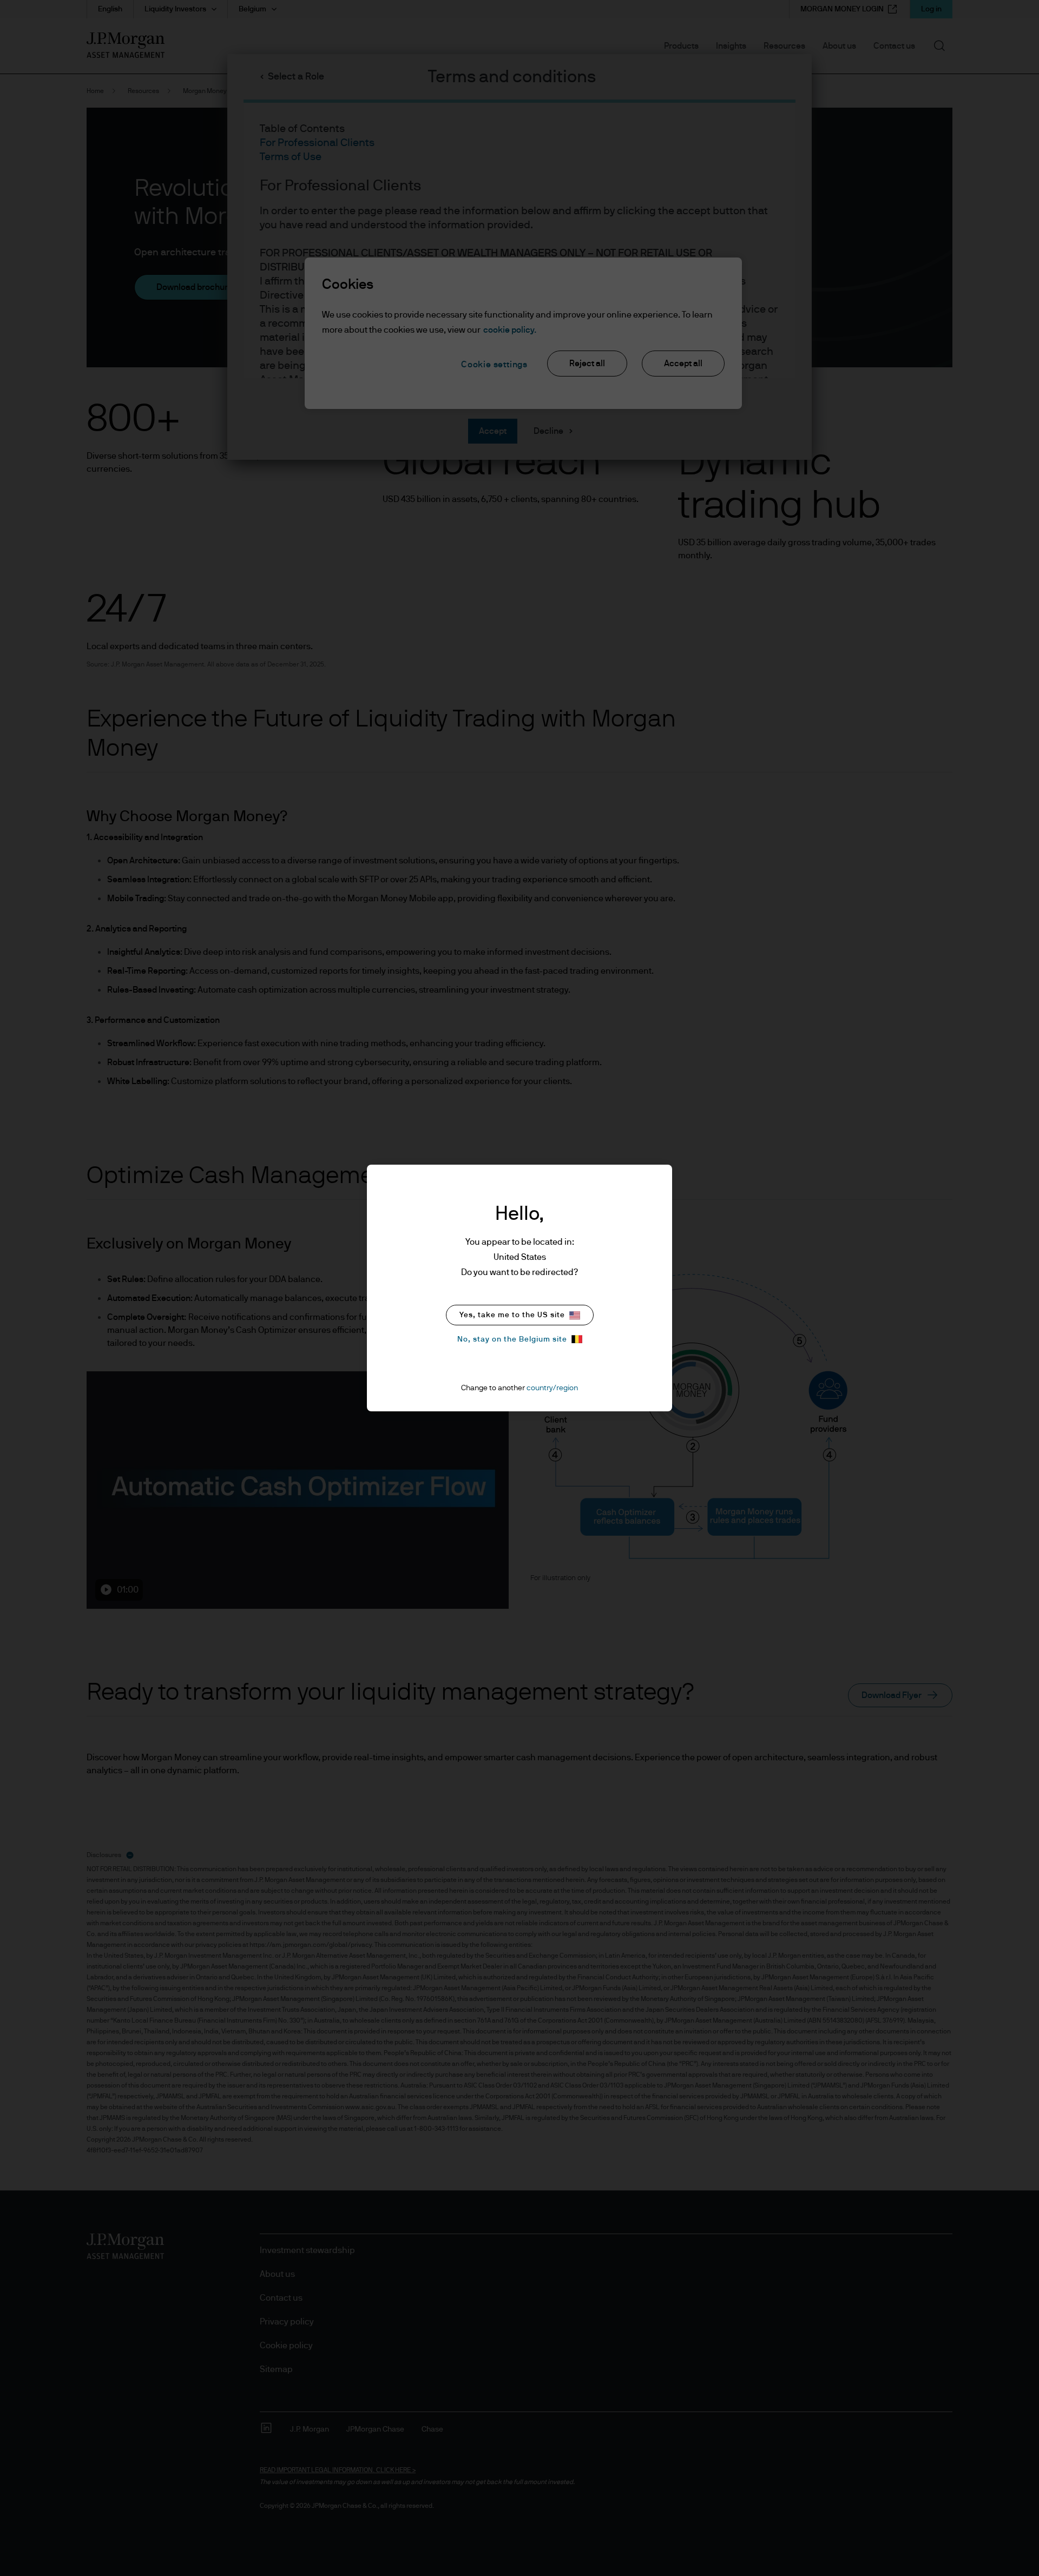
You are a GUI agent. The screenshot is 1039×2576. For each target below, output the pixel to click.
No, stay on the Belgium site (512, 1339)
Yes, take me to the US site (512, 1315)
